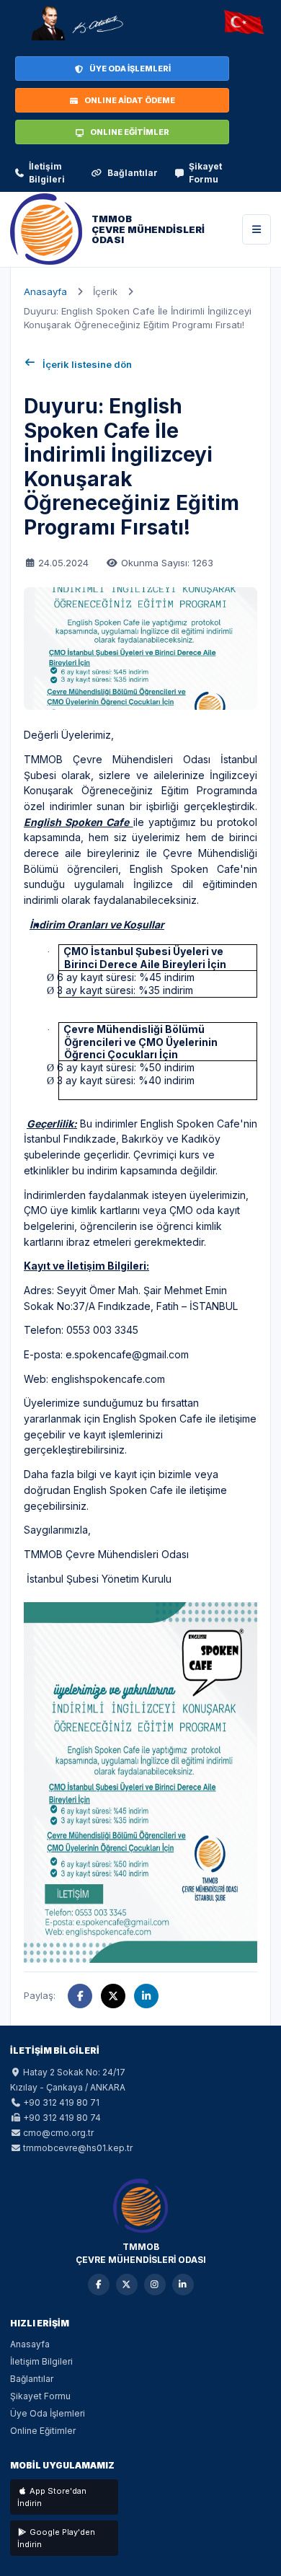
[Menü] (257, 229)
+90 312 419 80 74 (62, 2118)
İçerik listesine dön (87, 364)
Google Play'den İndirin (56, 2538)
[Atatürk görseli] (76, 23)
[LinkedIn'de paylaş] (146, 1996)
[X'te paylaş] (113, 1996)
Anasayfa (45, 291)
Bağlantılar (133, 173)
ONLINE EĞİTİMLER (130, 132)
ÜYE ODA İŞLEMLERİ (130, 69)
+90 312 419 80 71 (61, 2102)
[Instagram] (155, 2285)
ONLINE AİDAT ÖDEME (130, 100)
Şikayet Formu (205, 173)
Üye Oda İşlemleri (48, 2413)
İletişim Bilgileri (47, 173)
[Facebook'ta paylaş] (80, 1996)
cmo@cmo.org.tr (58, 2133)
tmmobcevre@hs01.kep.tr (78, 2148)
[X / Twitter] (127, 2285)
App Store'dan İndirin (52, 2497)
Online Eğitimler (43, 2431)
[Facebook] (99, 2285)
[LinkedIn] (183, 2285)
